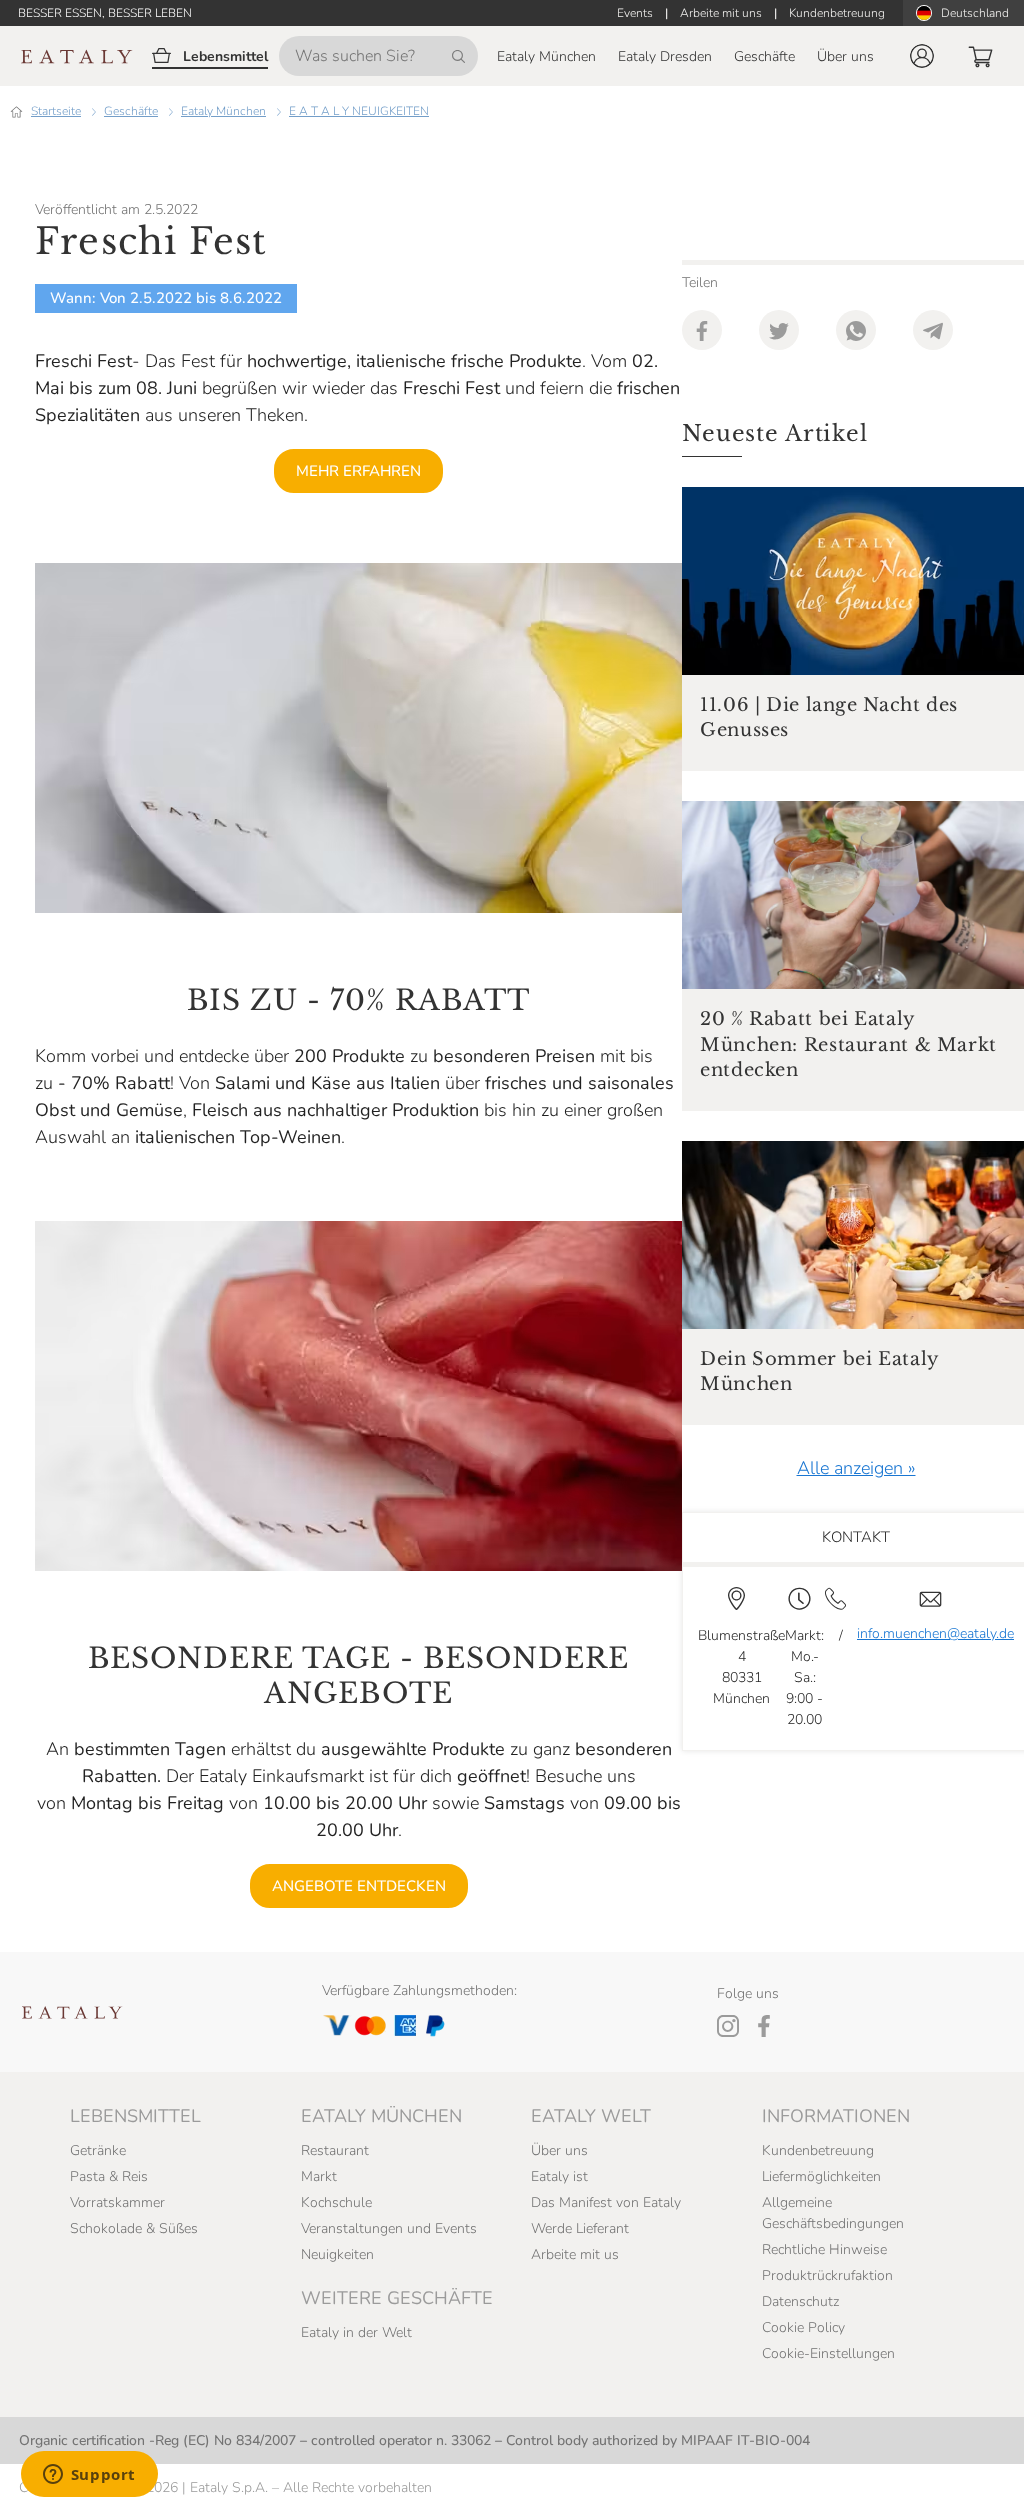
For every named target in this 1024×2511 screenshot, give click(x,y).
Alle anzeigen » (856, 1468)
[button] (922, 56)
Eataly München (223, 111)
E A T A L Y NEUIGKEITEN (359, 111)
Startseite (56, 111)
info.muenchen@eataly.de (935, 1633)
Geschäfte (131, 111)
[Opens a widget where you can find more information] (89, 2476)
